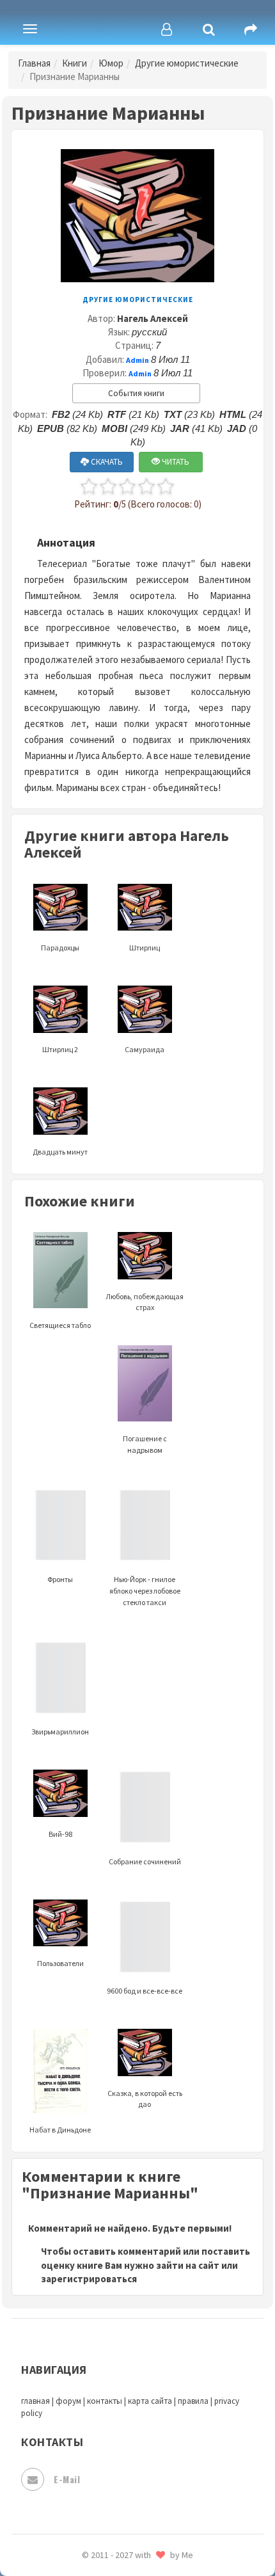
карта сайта (150, 2401)
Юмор (111, 63)
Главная (34, 63)
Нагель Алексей (153, 318)
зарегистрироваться (89, 2279)
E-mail (67, 2479)
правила (193, 2401)
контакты (105, 2401)
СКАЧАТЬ (106, 462)
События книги (136, 393)
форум (68, 2401)
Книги (75, 63)
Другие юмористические (187, 63)
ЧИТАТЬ (175, 462)
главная (35, 2401)
